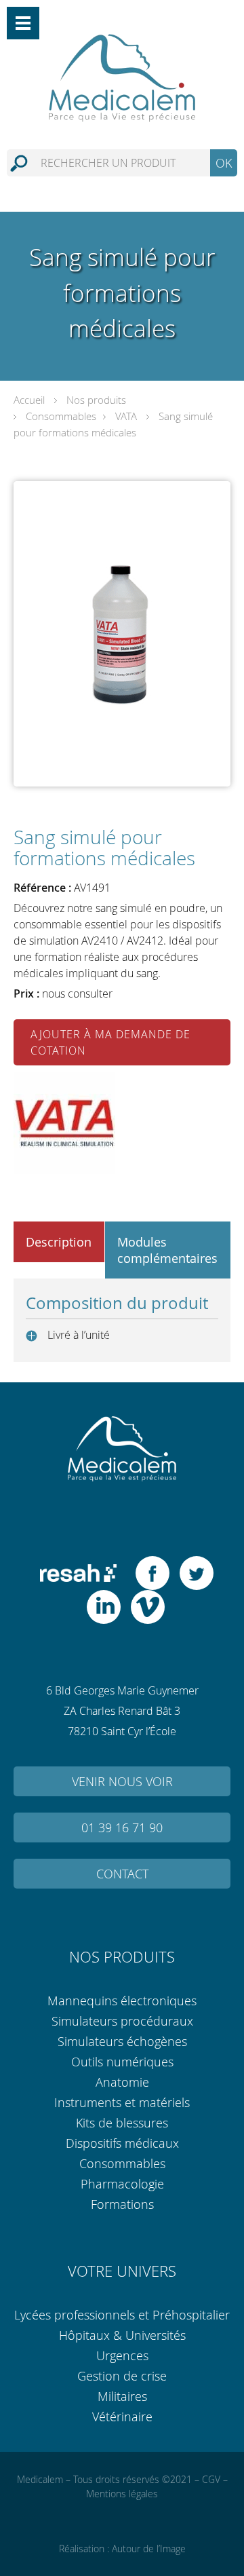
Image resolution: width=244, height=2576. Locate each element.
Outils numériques (122, 2062)
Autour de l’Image (149, 2549)
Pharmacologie (122, 2184)
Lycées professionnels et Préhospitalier (122, 2315)
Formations (122, 2204)
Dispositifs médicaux (122, 2143)
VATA (126, 416)
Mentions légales (122, 2494)
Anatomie (122, 2082)
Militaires (122, 2396)
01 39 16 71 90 (122, 1827)
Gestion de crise (122, 2376)
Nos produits (96, 400)
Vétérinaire (122, 2417)
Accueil (29, 400)
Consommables (61, 416)
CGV (211, 2479)
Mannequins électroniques (122, 2001)
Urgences (122, 2355)
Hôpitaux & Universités (122, 2335)
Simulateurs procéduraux (122, 2021)
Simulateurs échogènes (122, 2041)
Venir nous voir (122, 1781)
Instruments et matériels (122, 2102)
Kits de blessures (122, 2123)
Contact (122, 1874)
